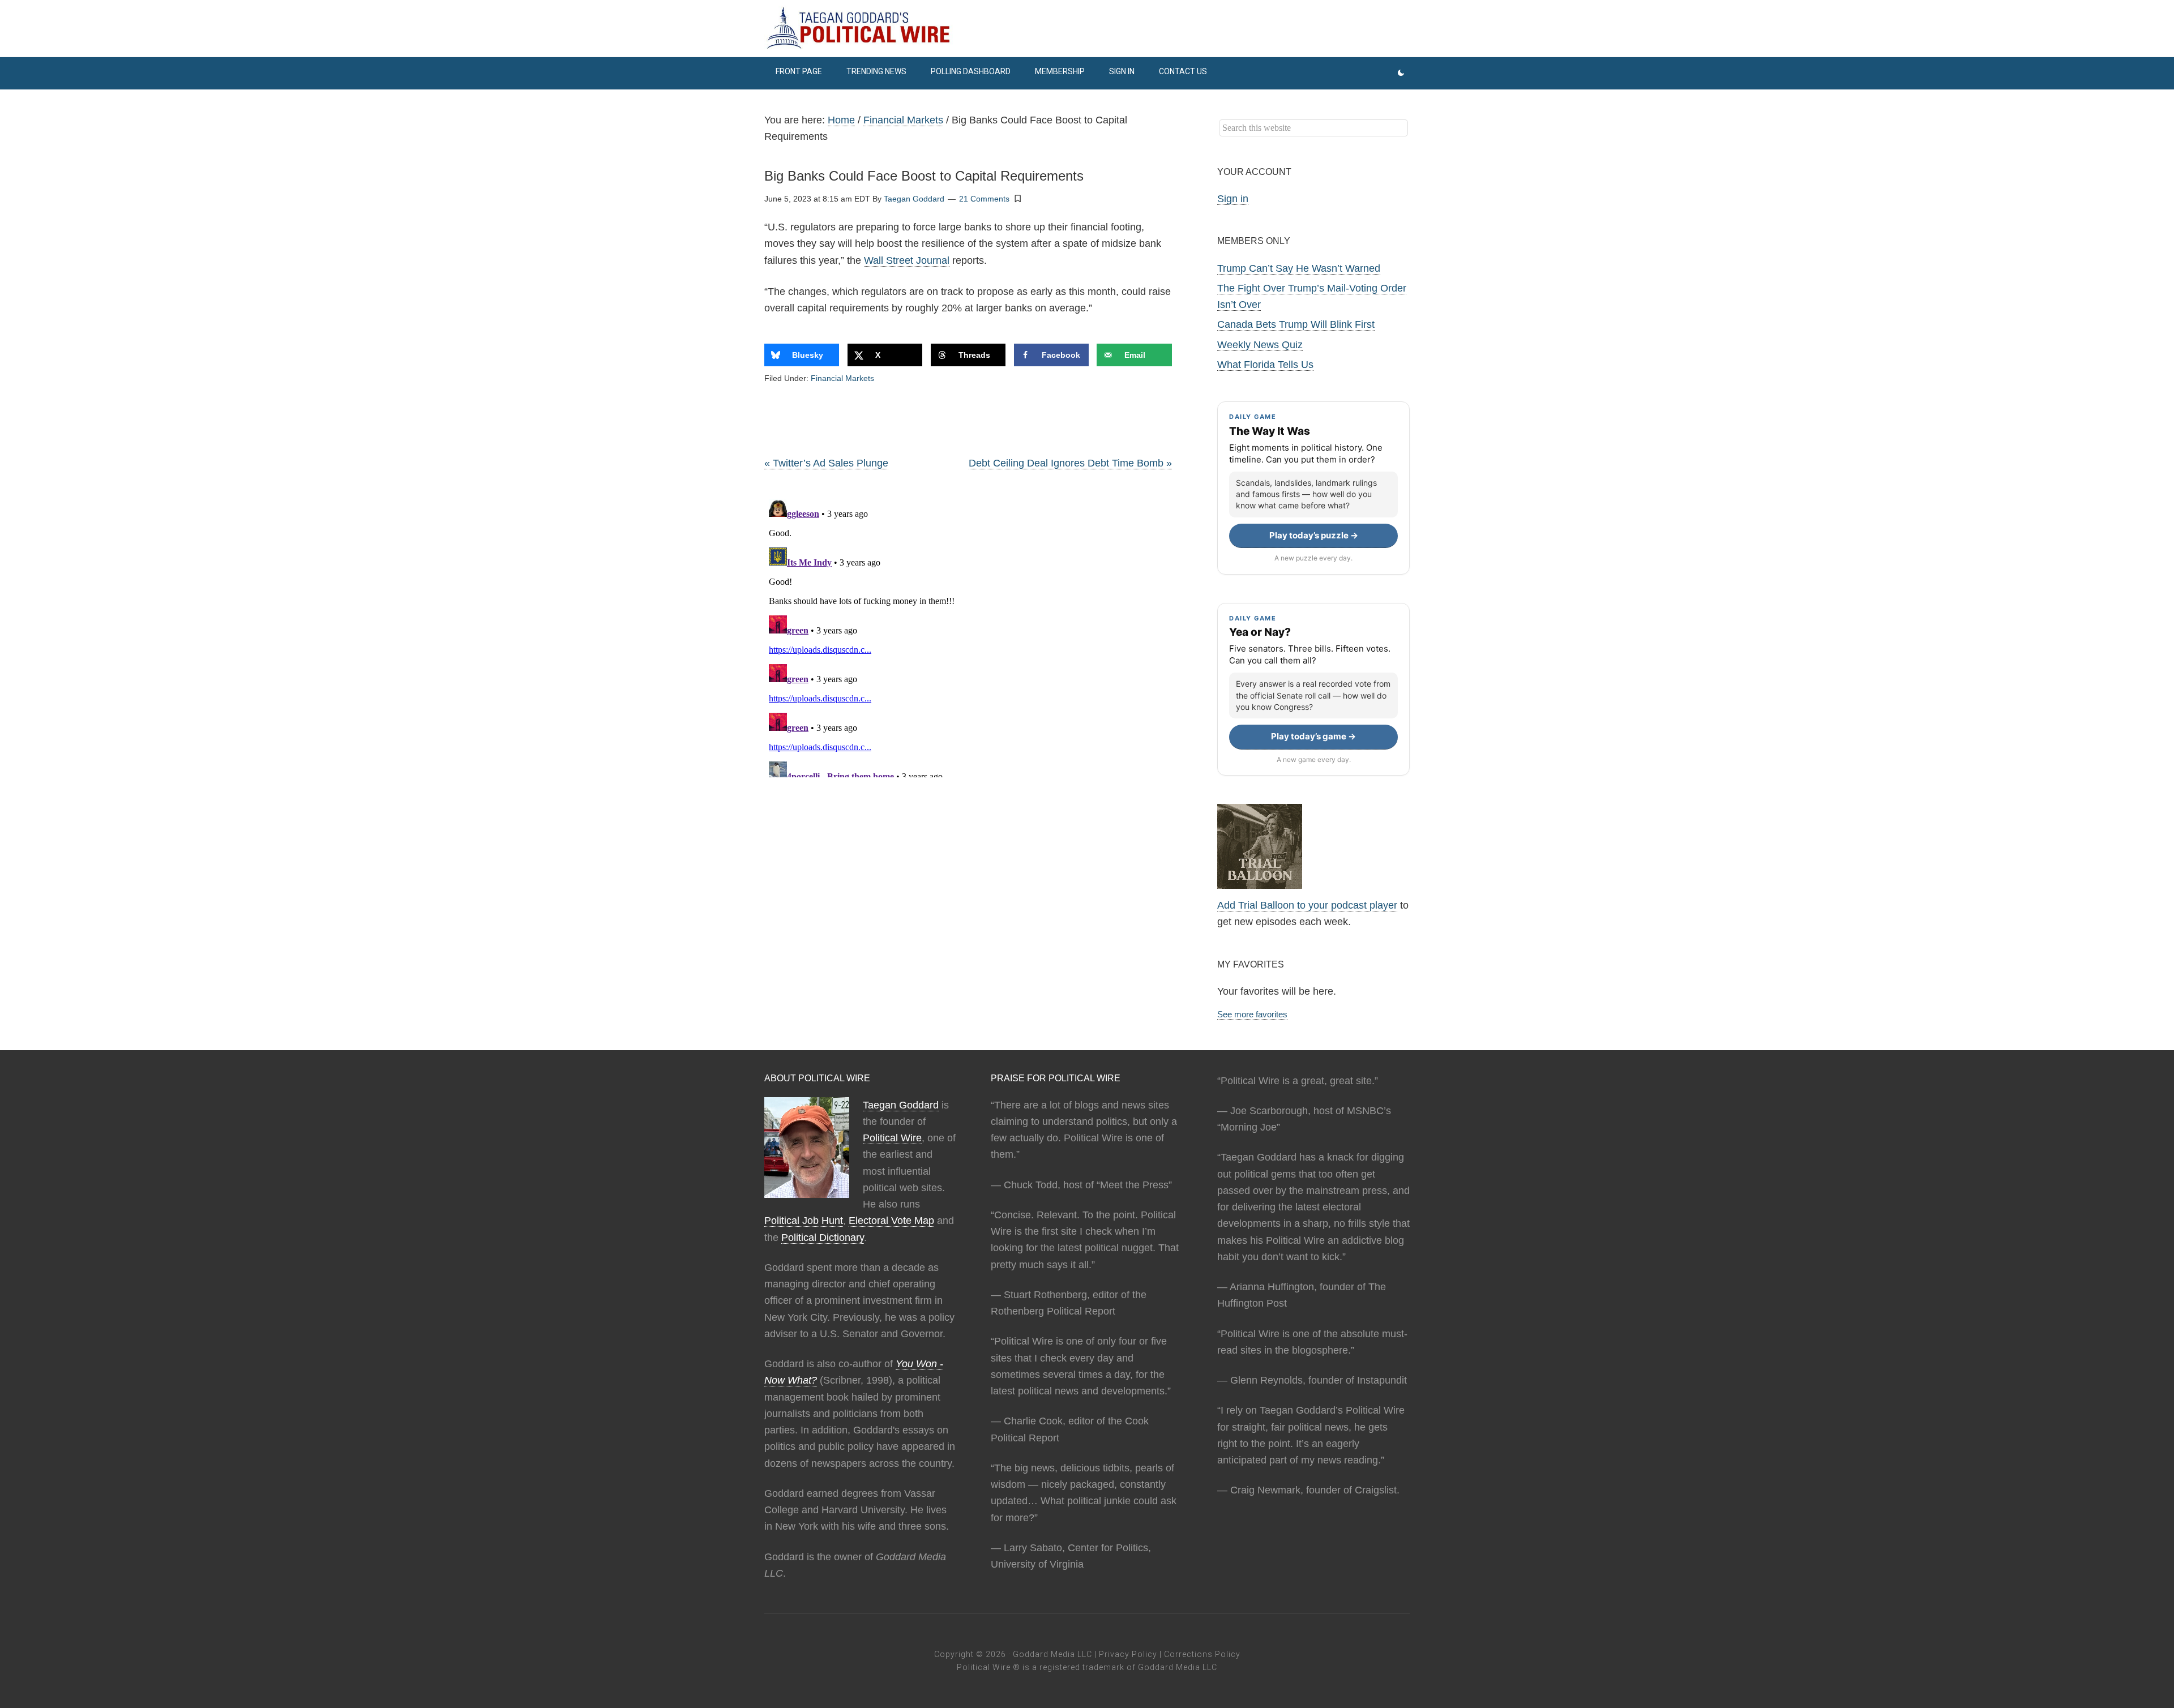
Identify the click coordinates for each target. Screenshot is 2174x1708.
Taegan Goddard (901, 1105)
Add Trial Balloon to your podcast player (1307, 905)
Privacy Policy (1128, 1654)
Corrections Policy (1202, 1654)
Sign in (1233, 199)
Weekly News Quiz (1260, 345)
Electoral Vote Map (891, 1221)
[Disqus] (968, 636)
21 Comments (984, 199)
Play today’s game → (1313, 736)
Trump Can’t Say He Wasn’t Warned (1299, 268)
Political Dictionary (823, 1238)
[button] (1018, 198)
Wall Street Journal (907, 260)
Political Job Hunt (804, 1221)
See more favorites (1252, 1014)
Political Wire (892, 1138)
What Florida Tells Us (1265, 365)
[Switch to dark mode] (1401, 73)
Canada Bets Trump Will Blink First (1296, 324)
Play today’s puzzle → (1314, 535)
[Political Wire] (1087, 28)
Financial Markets (842, 378)
